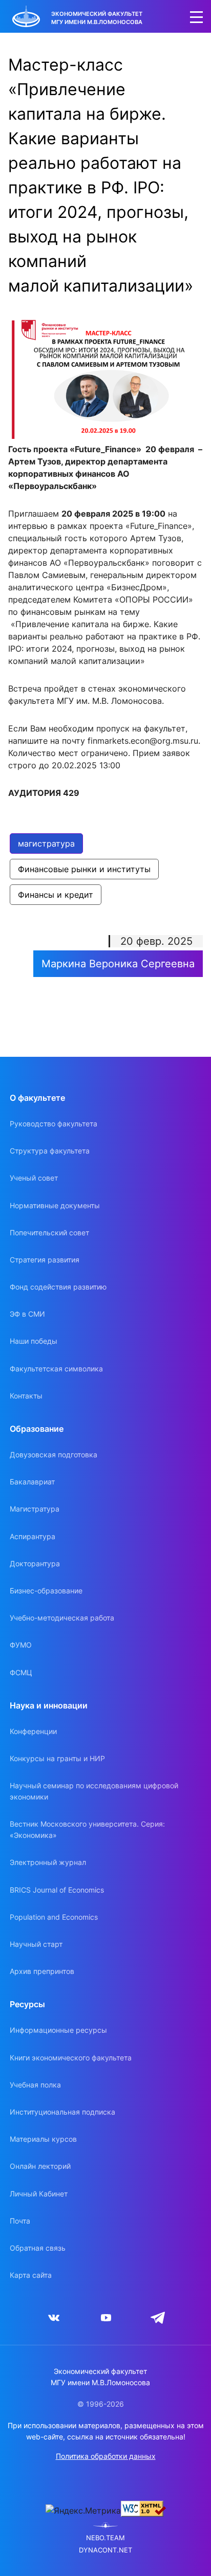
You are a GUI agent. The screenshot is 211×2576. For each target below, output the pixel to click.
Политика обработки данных (106, 2456)
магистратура (46, 843)
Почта (20, 2221)
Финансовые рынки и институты (84, 869)
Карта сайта (31, 2275)
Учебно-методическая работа (62, 1618)
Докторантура (35, 1563)
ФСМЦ (21, 1672)
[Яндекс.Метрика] (83, 2511)
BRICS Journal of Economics (57, 1890)
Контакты (26, 1396)
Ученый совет (34, 1178)
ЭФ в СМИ (27, 1314)
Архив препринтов (42, 1971)
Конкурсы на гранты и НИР (57, 1758)
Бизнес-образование (46, 1591)
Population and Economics (54, 1917)
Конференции (33, 1731)
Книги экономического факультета (71, 2058)
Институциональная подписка (62, 2112)
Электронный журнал (48, 1862)
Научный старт (36, 1944)
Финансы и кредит (56, 895)
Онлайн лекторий (40, 2166)
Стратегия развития (45, 1260)
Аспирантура (33, 1536)
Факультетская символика (56, 1369)
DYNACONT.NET (105, 2550)
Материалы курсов (43, 2139)
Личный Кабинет (39, 2194)
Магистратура (35, 1509)
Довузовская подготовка (54, 1454)
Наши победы (34, 1341)
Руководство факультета (54, 1124)
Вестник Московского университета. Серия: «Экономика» (87, 1829)
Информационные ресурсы (58, 2030)
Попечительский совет (49, 1233)
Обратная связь (38, 2248)
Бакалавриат (32, 1482)
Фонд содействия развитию (58, 1287)
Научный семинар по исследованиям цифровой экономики (94, 1791)
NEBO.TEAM (105, 2538)
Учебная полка (35, 2085)
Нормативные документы (55, 1205)
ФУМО (21, 1645)
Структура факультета (50, 1151)
